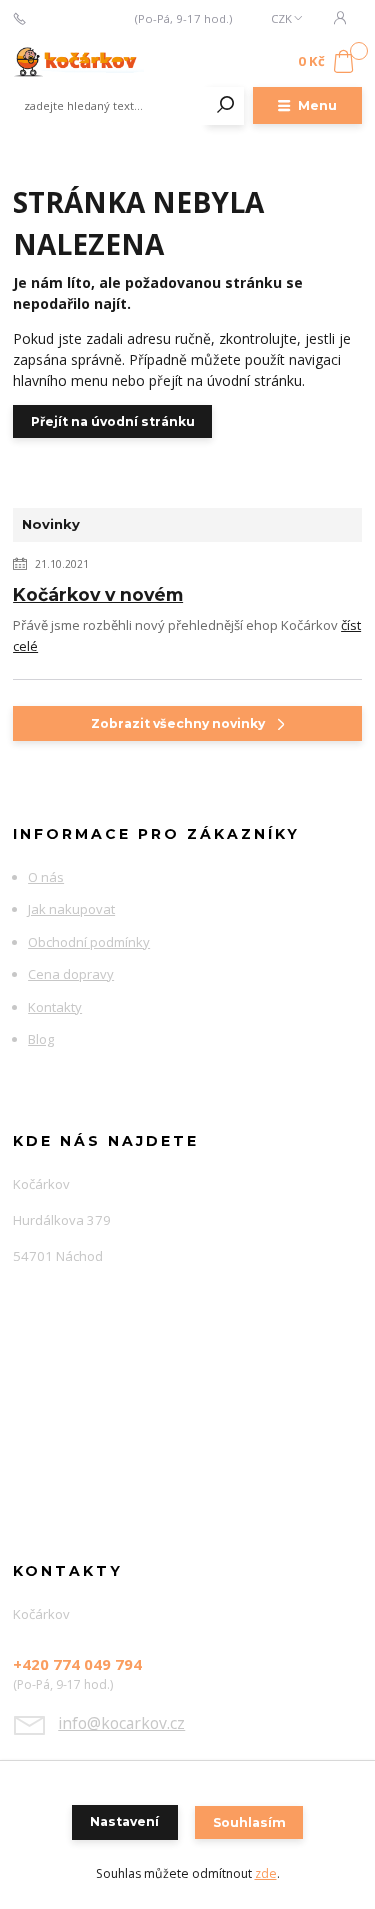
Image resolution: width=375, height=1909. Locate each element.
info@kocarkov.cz (121, 1723)
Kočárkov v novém (98, 594)
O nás (46, 877)
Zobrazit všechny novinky (178, 723)
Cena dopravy (71, 974)
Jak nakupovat (71, 909)
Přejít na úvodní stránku (113, 421)
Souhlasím (249, 1822)
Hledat (226, 106)
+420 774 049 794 (81, 19)
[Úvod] (78, 62)
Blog (41, 1039)
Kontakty (55, 1007)
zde (266, 1873)
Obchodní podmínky (89, 942)
